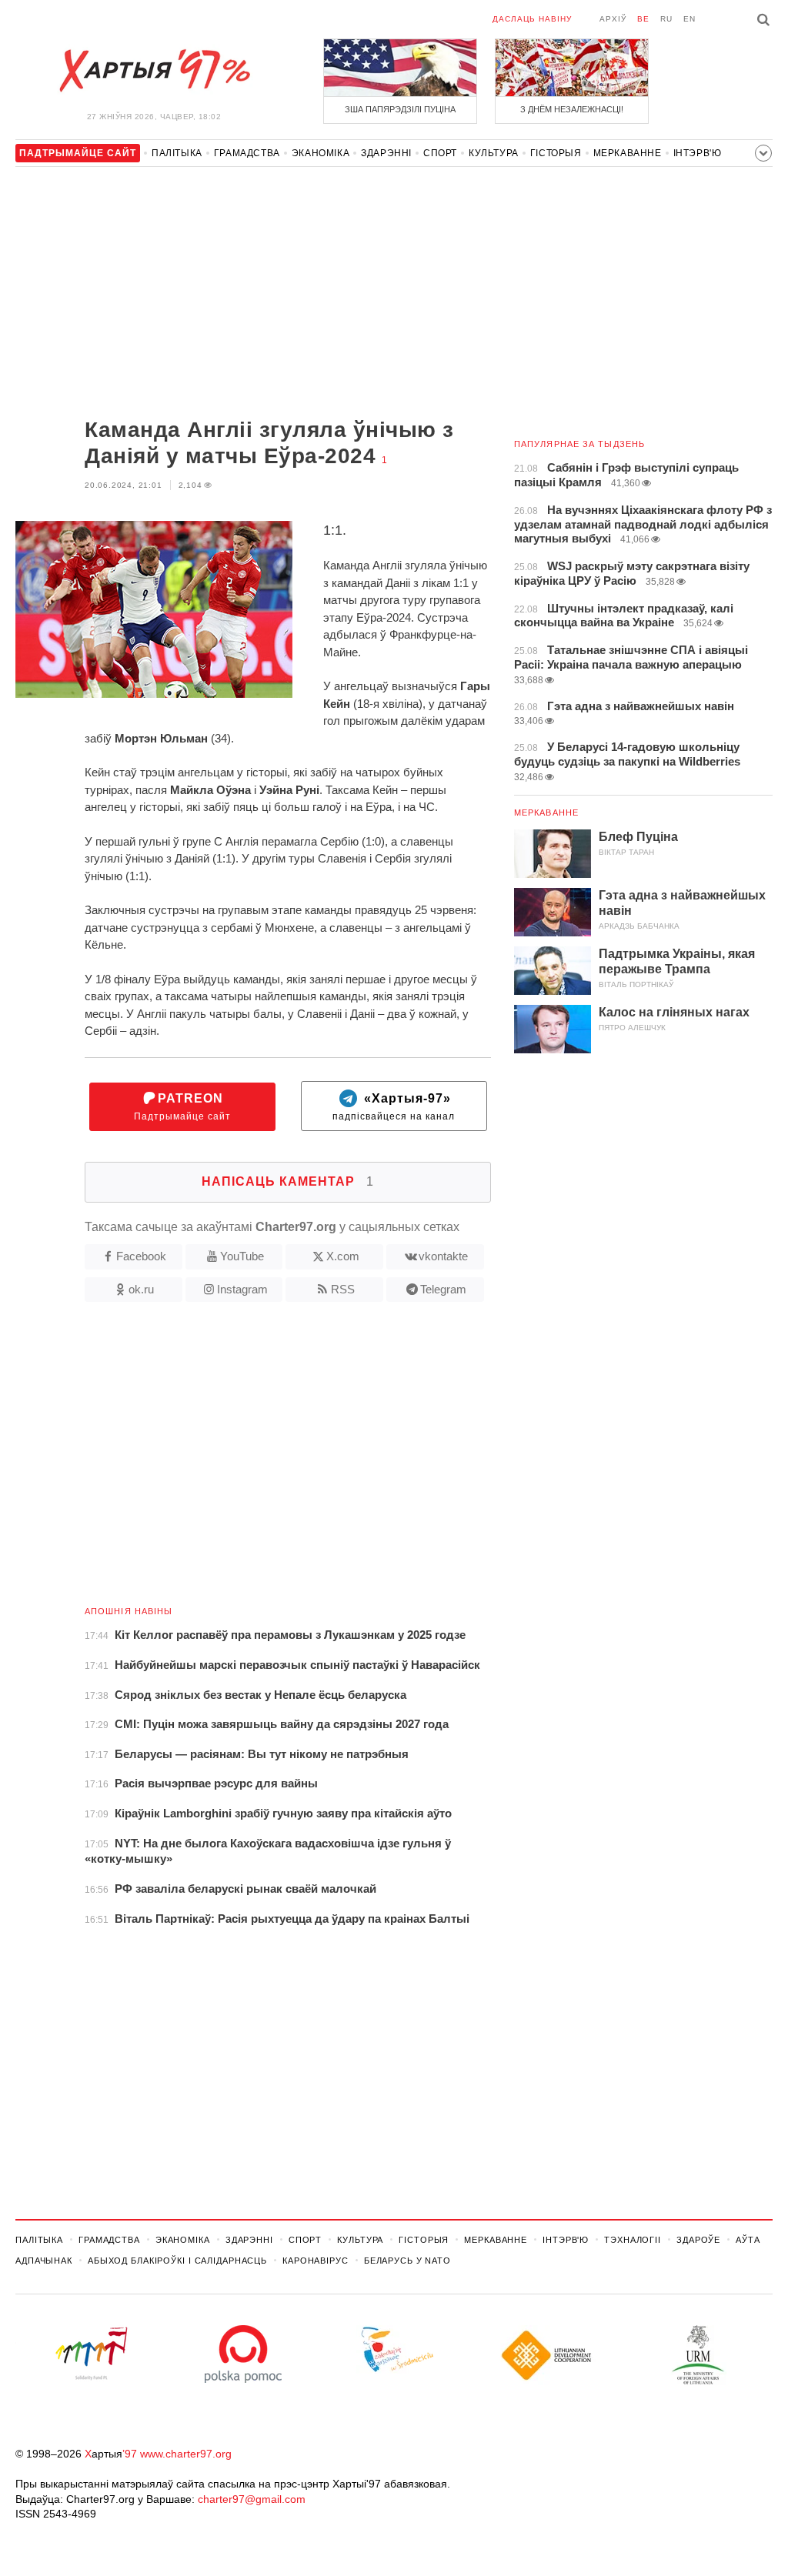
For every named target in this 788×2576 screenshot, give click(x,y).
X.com (343, 1256)
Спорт (440, 153)
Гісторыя (556, 153)
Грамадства (247, 153)
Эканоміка (321, 153)
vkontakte (443, 1256)
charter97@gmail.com (252, 2499)
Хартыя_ (154, 71)
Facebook (141, 1256)
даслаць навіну (532, 19)
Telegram (443, 1289)
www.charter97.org (186, 2454)
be (643, 19)
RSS (343, 1289)
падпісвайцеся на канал (394, 1107)
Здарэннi (386, 153)
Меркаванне (628, 153)
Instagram (242, 1289)
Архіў (613, 19)
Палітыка (177, 153)
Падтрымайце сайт (182, 1107)
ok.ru (141, 1289)
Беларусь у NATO (407, 2261)
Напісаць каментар (288, 1181)
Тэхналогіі (633, 2240)
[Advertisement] (253, 294)
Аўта (748, 2240)
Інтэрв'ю (698, 153)
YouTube (242, 1256)
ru (666, 19)
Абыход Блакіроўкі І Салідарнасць (177, 2261)
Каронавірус (316, 2261)
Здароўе (698, 2240)
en (689, 19)
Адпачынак (44, 2261)
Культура (494, 153)
